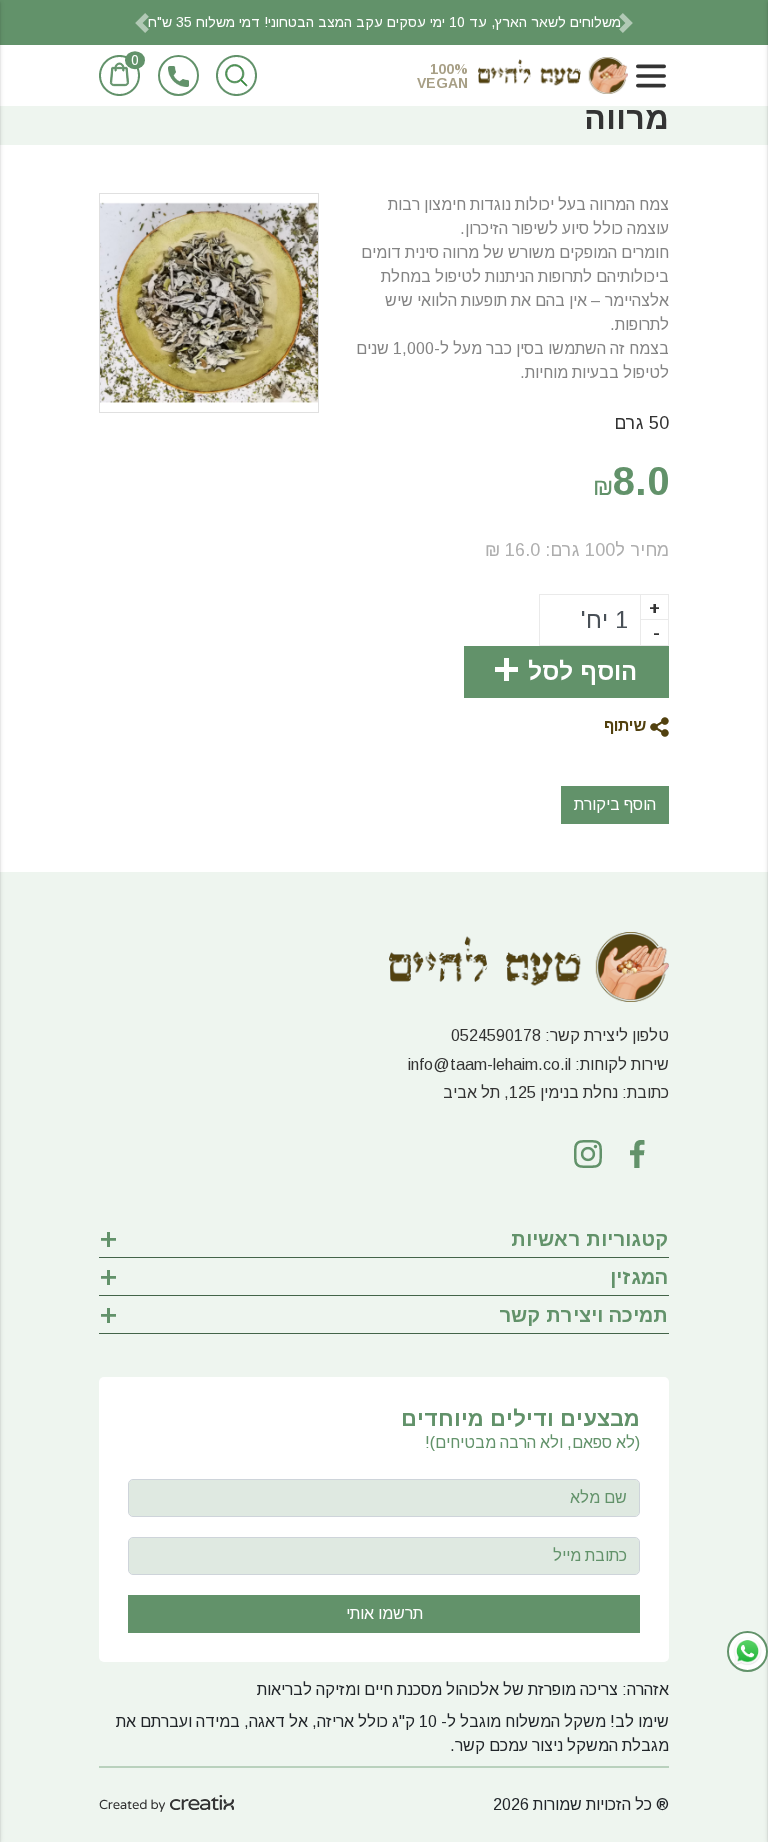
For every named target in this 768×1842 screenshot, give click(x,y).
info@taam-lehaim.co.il (489, 1064)
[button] (142, 22)
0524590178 (496, 1035)
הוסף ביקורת (615, 804)
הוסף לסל (582, 671)
